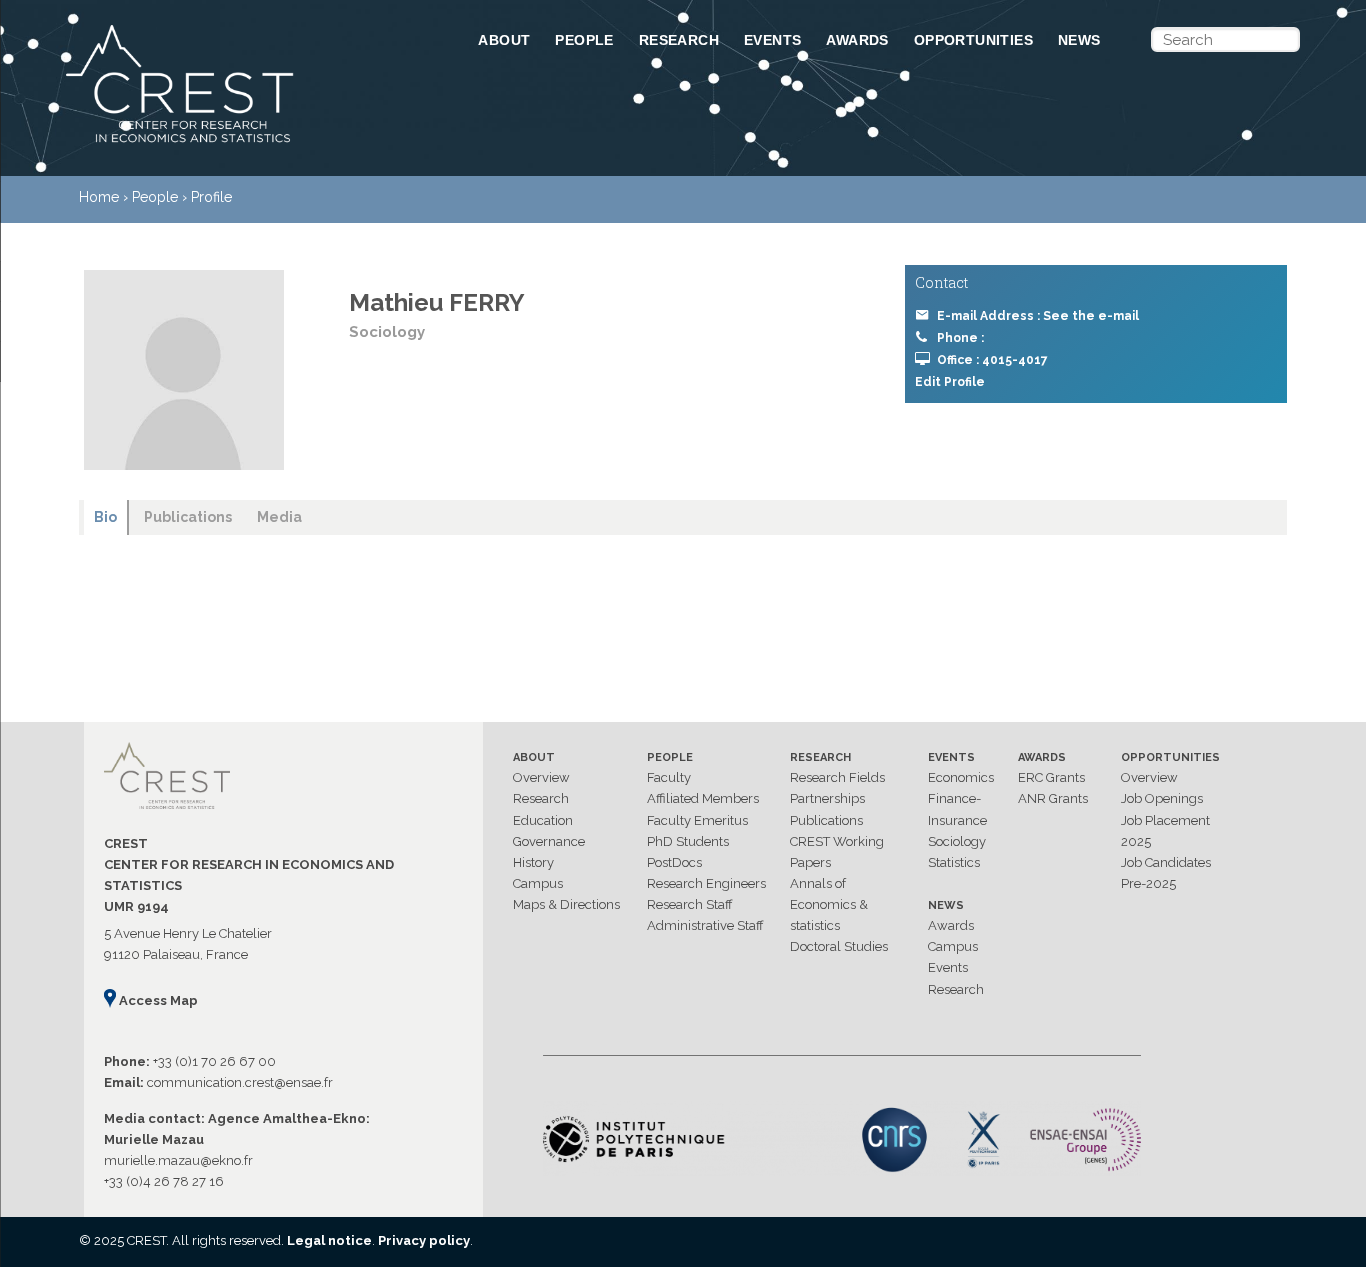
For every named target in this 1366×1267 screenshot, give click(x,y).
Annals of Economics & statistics (829, 904)
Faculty (669, 777)
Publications (826, 820)
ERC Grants (1051, 777)
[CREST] (246, 144)
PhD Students (688, 841)
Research (679, 40)
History (533, 862)
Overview (541, 777)
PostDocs (674, 862)
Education (543, 820)
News (1079, 40)
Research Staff (690, 904)
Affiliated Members (703, 798)
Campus (538, 883)
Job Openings (1162, 798)
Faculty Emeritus (697, 820)
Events (772, 40)
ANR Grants (1053, 798)
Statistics (954, 862)
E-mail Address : (1038, 316)
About (504, 40)
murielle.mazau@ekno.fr (178, 1160)
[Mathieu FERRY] (184, 370)
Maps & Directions (566, 904)
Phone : (960, 338)
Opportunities (973, 40)
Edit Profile (950, 382)
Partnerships (827, 798)
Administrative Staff (705, 925)
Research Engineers (706, 883)
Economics (961, 777)
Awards (857, 40)
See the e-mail (1091, 316)
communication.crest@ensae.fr (240, 1082)
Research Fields (837, 777)
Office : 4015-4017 (992, 360)
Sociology (957, 841)
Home (99, 197)
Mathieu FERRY (437, 302)
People (584, 40)
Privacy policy (424, 1240)
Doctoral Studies (839, 946)
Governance (549, 841)
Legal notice (329, 1240)
